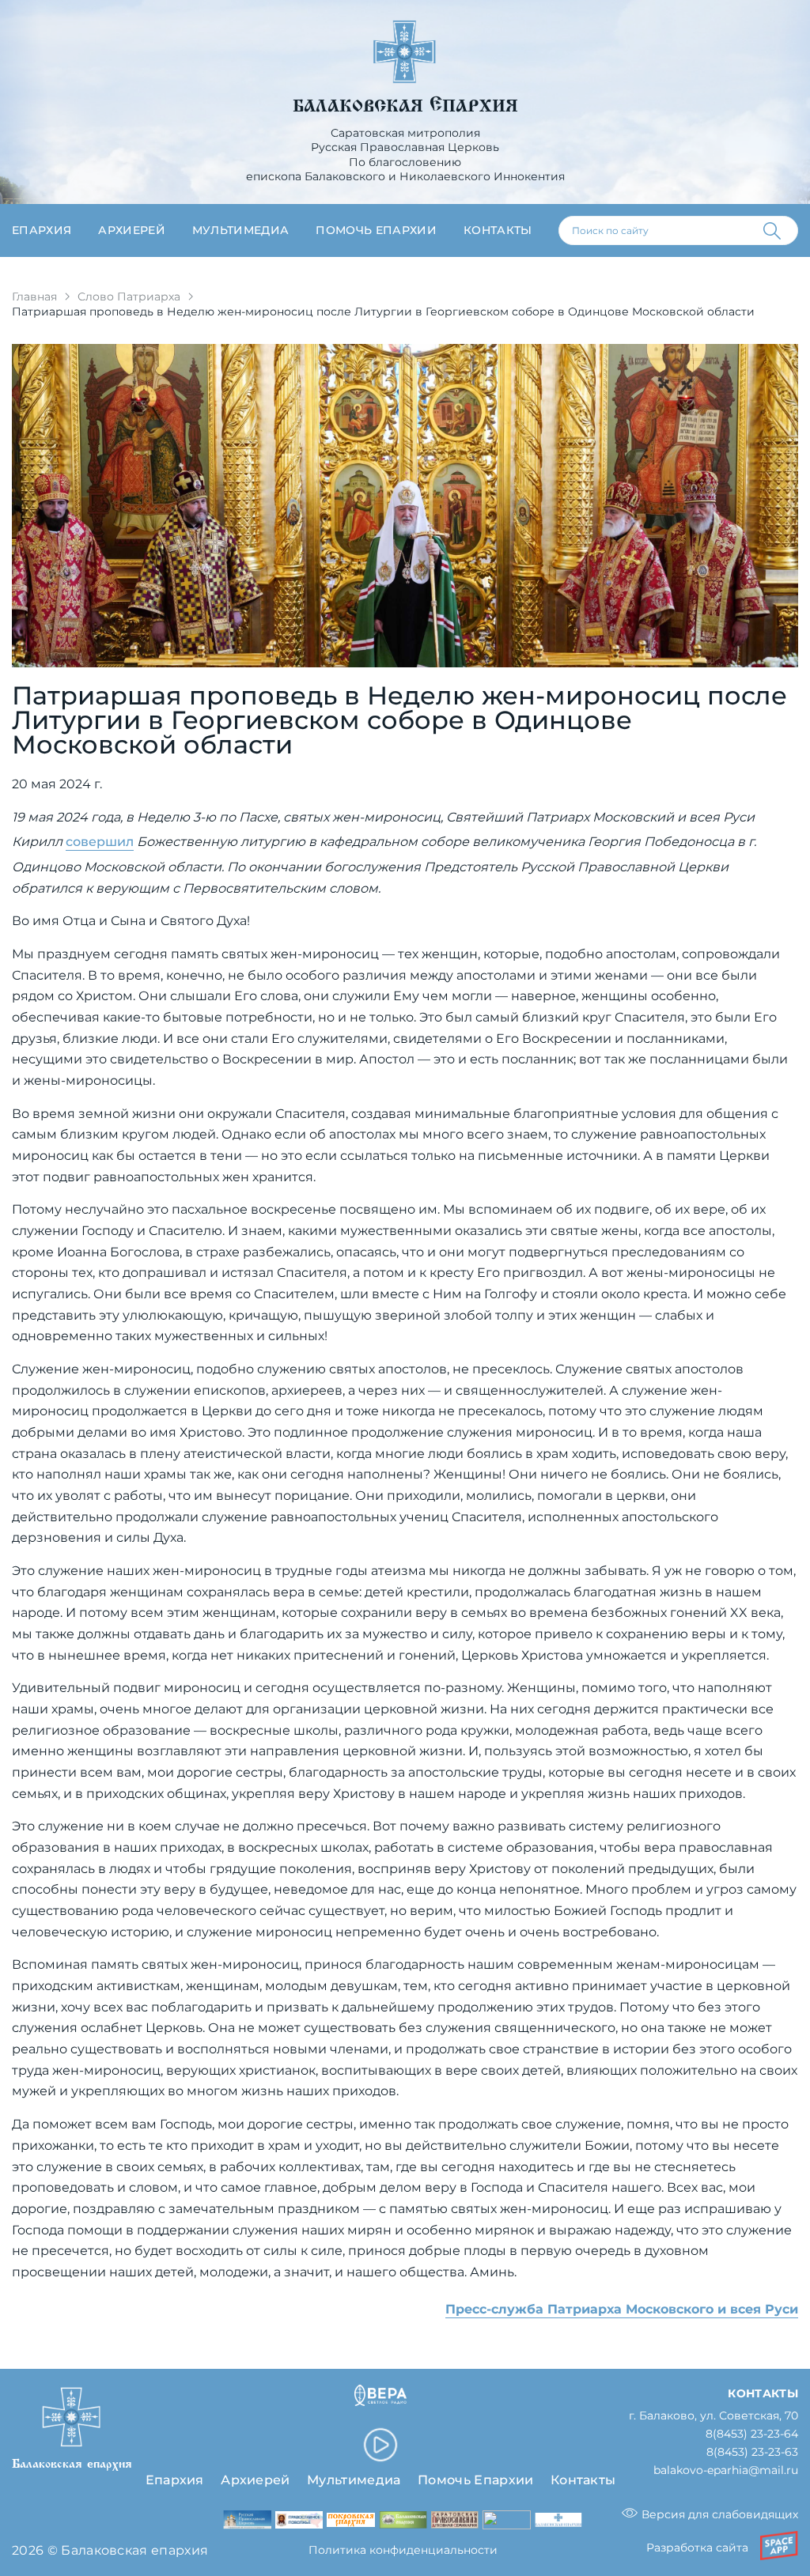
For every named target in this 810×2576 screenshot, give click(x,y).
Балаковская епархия (405, 106)
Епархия (42, 230)
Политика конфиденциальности (403, 2550)
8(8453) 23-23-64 (752, 2434)
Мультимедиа (241, 230)
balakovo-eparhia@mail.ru (726, 2470)
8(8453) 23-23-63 (752, 2452)
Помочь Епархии (475, 2480)
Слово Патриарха (129, 297)
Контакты (498, 230)
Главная (34, 297)
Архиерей (132, 230)
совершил (100, 841)
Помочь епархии (376, 230)
